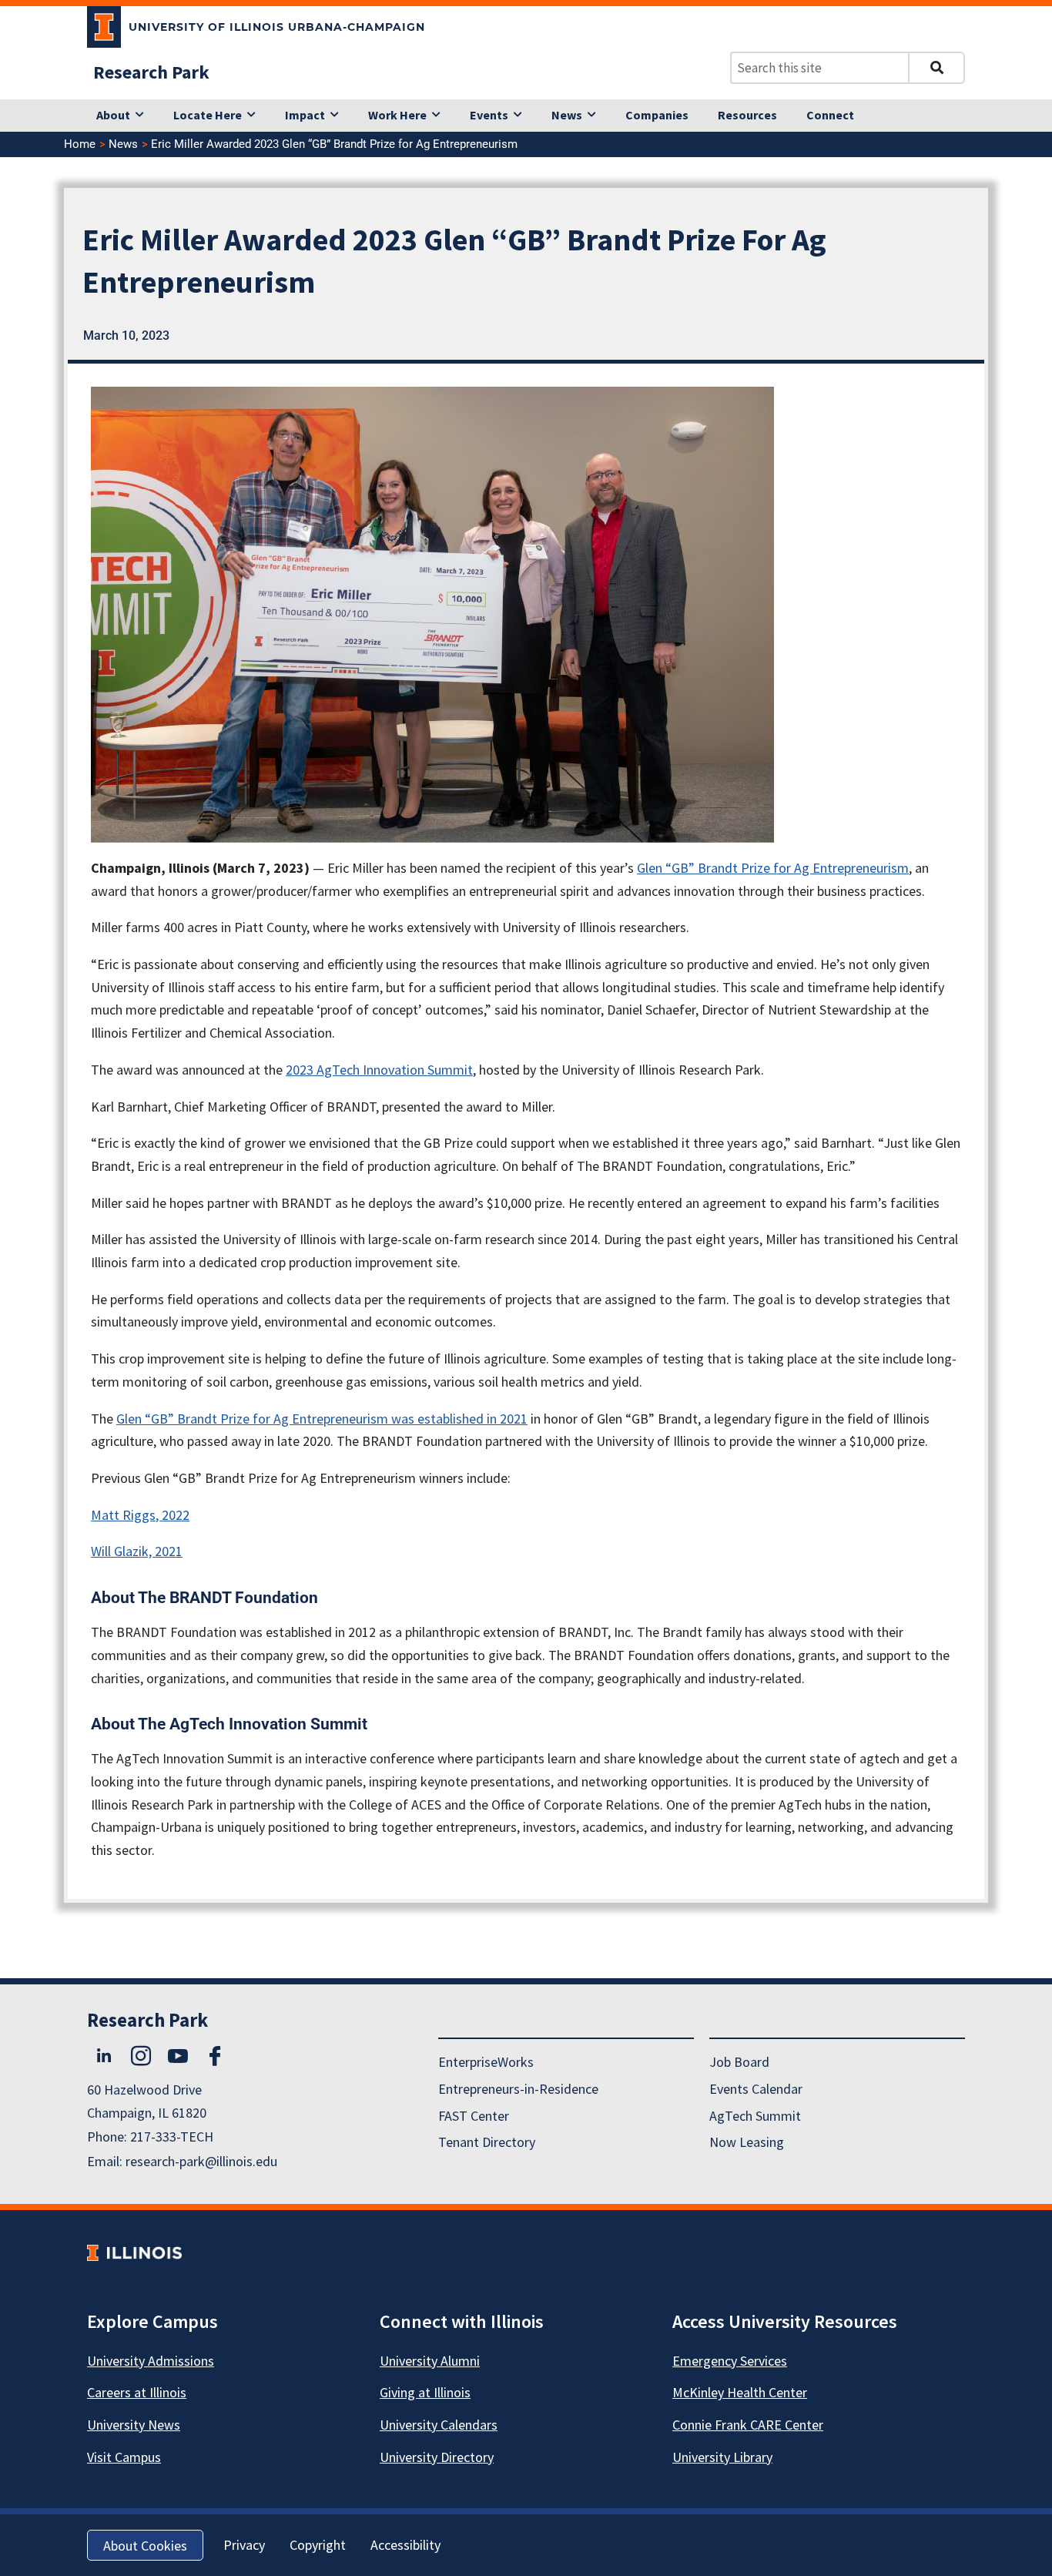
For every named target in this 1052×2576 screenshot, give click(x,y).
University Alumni (430, 2361)
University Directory (437, 2457)
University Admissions (151, 2361)
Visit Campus (124, 2457)
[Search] (936, 68)
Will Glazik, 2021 (137, 1551)
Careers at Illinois (137, 2392)
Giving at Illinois (425, 2392)
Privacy (244, 2545)
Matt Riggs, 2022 (140, 1515)
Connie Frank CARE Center (748, 2425)
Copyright (318, 2545)
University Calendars (439, 2425)
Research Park (151, 72)
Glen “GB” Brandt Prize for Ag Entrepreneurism (773, 868)
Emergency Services (730, 2361)
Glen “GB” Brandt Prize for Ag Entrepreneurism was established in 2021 (322, 1419)
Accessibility (405, 2545)
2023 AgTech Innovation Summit (379, 1070)
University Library (722, 2457)
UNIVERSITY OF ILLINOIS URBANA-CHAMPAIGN (277, 27)
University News (134, 2425)
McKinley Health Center (740, 2392)
